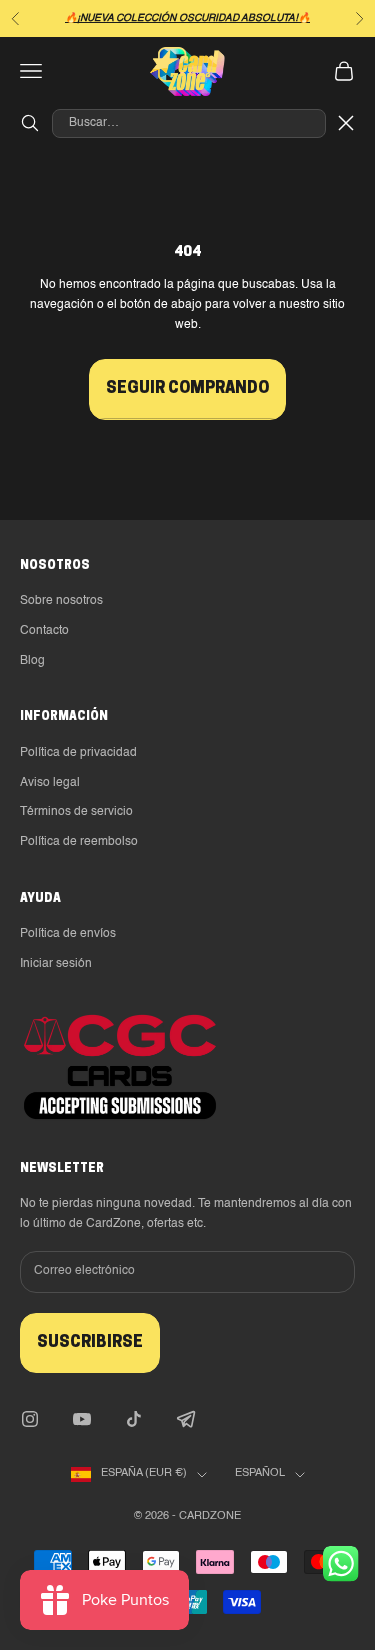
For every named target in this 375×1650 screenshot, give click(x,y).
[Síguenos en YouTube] (82, 1419)
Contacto (44, 631)
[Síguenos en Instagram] (30, 1419)
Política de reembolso (79, 842)
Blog (32, 661)
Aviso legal (50, 783)
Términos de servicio (76, 812)
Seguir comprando (187, 389)
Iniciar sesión (56, 964)
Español (260, 1473)
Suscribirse (90, 1343)
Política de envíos (68, 934)
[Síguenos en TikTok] (134, 1419)
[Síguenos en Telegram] (186, 1419)
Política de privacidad (78, 753)
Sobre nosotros (61, 601)
